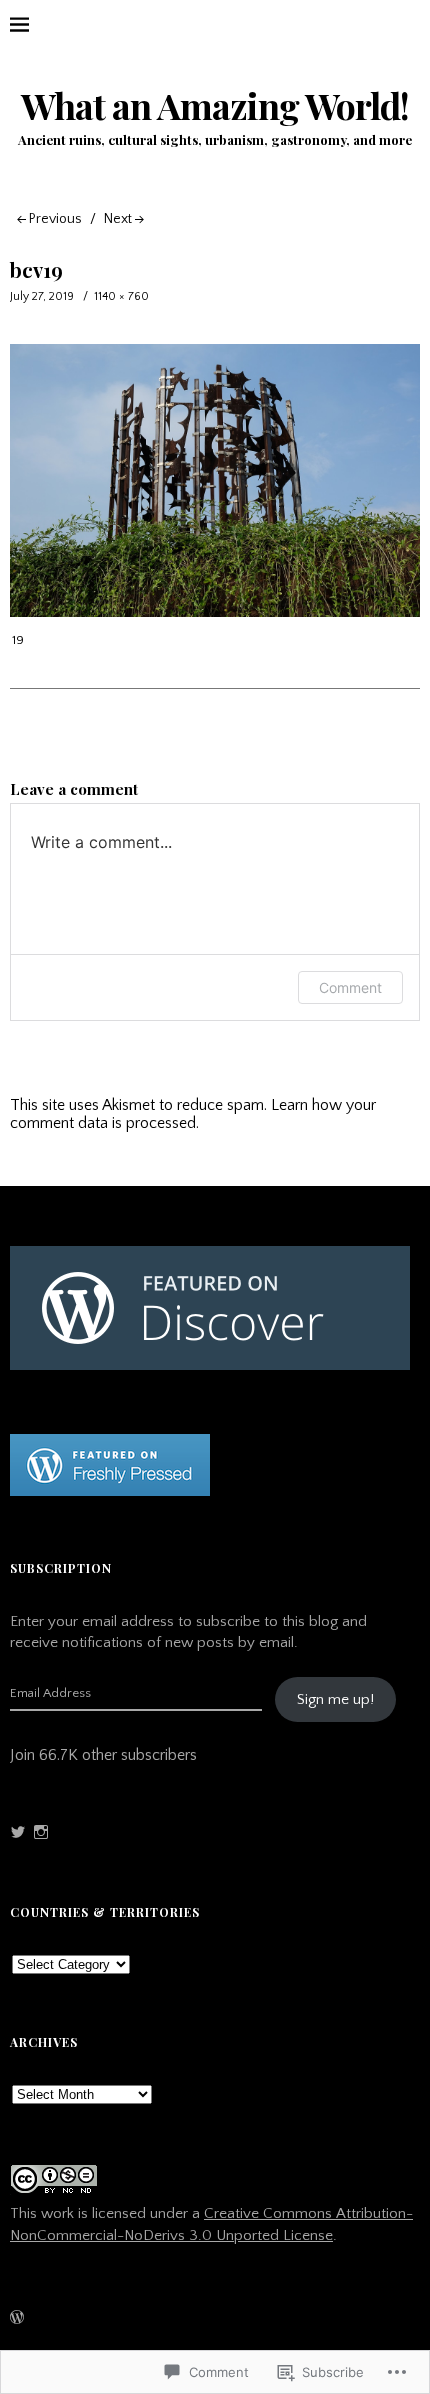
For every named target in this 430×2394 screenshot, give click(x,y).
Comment (350, 987)
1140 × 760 (121, 296)
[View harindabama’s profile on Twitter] (18, 1832)
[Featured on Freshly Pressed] (110, 1491)
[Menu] (35, 25)
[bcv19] (215, 612)
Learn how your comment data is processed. (193, 1114)
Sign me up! (335, 1699)
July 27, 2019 (42, 296)
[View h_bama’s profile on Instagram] (41, 1832)
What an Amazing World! (215, 105)
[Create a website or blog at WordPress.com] (17, 2320)
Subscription (61, 1568)
